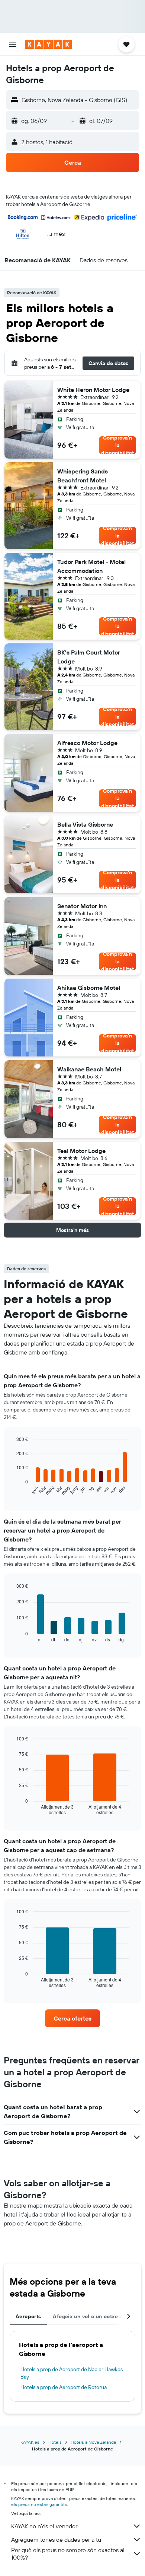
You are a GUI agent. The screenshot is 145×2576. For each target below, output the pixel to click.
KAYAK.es (30, 2442)
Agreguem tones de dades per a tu (56, 2539)
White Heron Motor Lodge (93, 390)
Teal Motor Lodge (81, 1151)
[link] (72, 2018)
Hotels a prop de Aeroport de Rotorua (64, 2387)
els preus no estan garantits (39, 2504)
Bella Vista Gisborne (85, 824)
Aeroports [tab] (28, 2316)
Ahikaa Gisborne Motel (89, 988)
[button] (13, 44)
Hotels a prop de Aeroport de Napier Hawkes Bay (72, 2373)
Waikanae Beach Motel (89, 1069)
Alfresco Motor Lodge (87, 743)
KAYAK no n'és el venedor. (45, 2526)
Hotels (55, 2442)
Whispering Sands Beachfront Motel (83, 476)
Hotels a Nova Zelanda (93, 2442)
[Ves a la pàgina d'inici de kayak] (49, 44)
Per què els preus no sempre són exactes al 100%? (68, 2554)
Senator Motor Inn (82, 906)
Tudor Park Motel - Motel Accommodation (91, 566)
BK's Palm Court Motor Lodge (89, 657)
